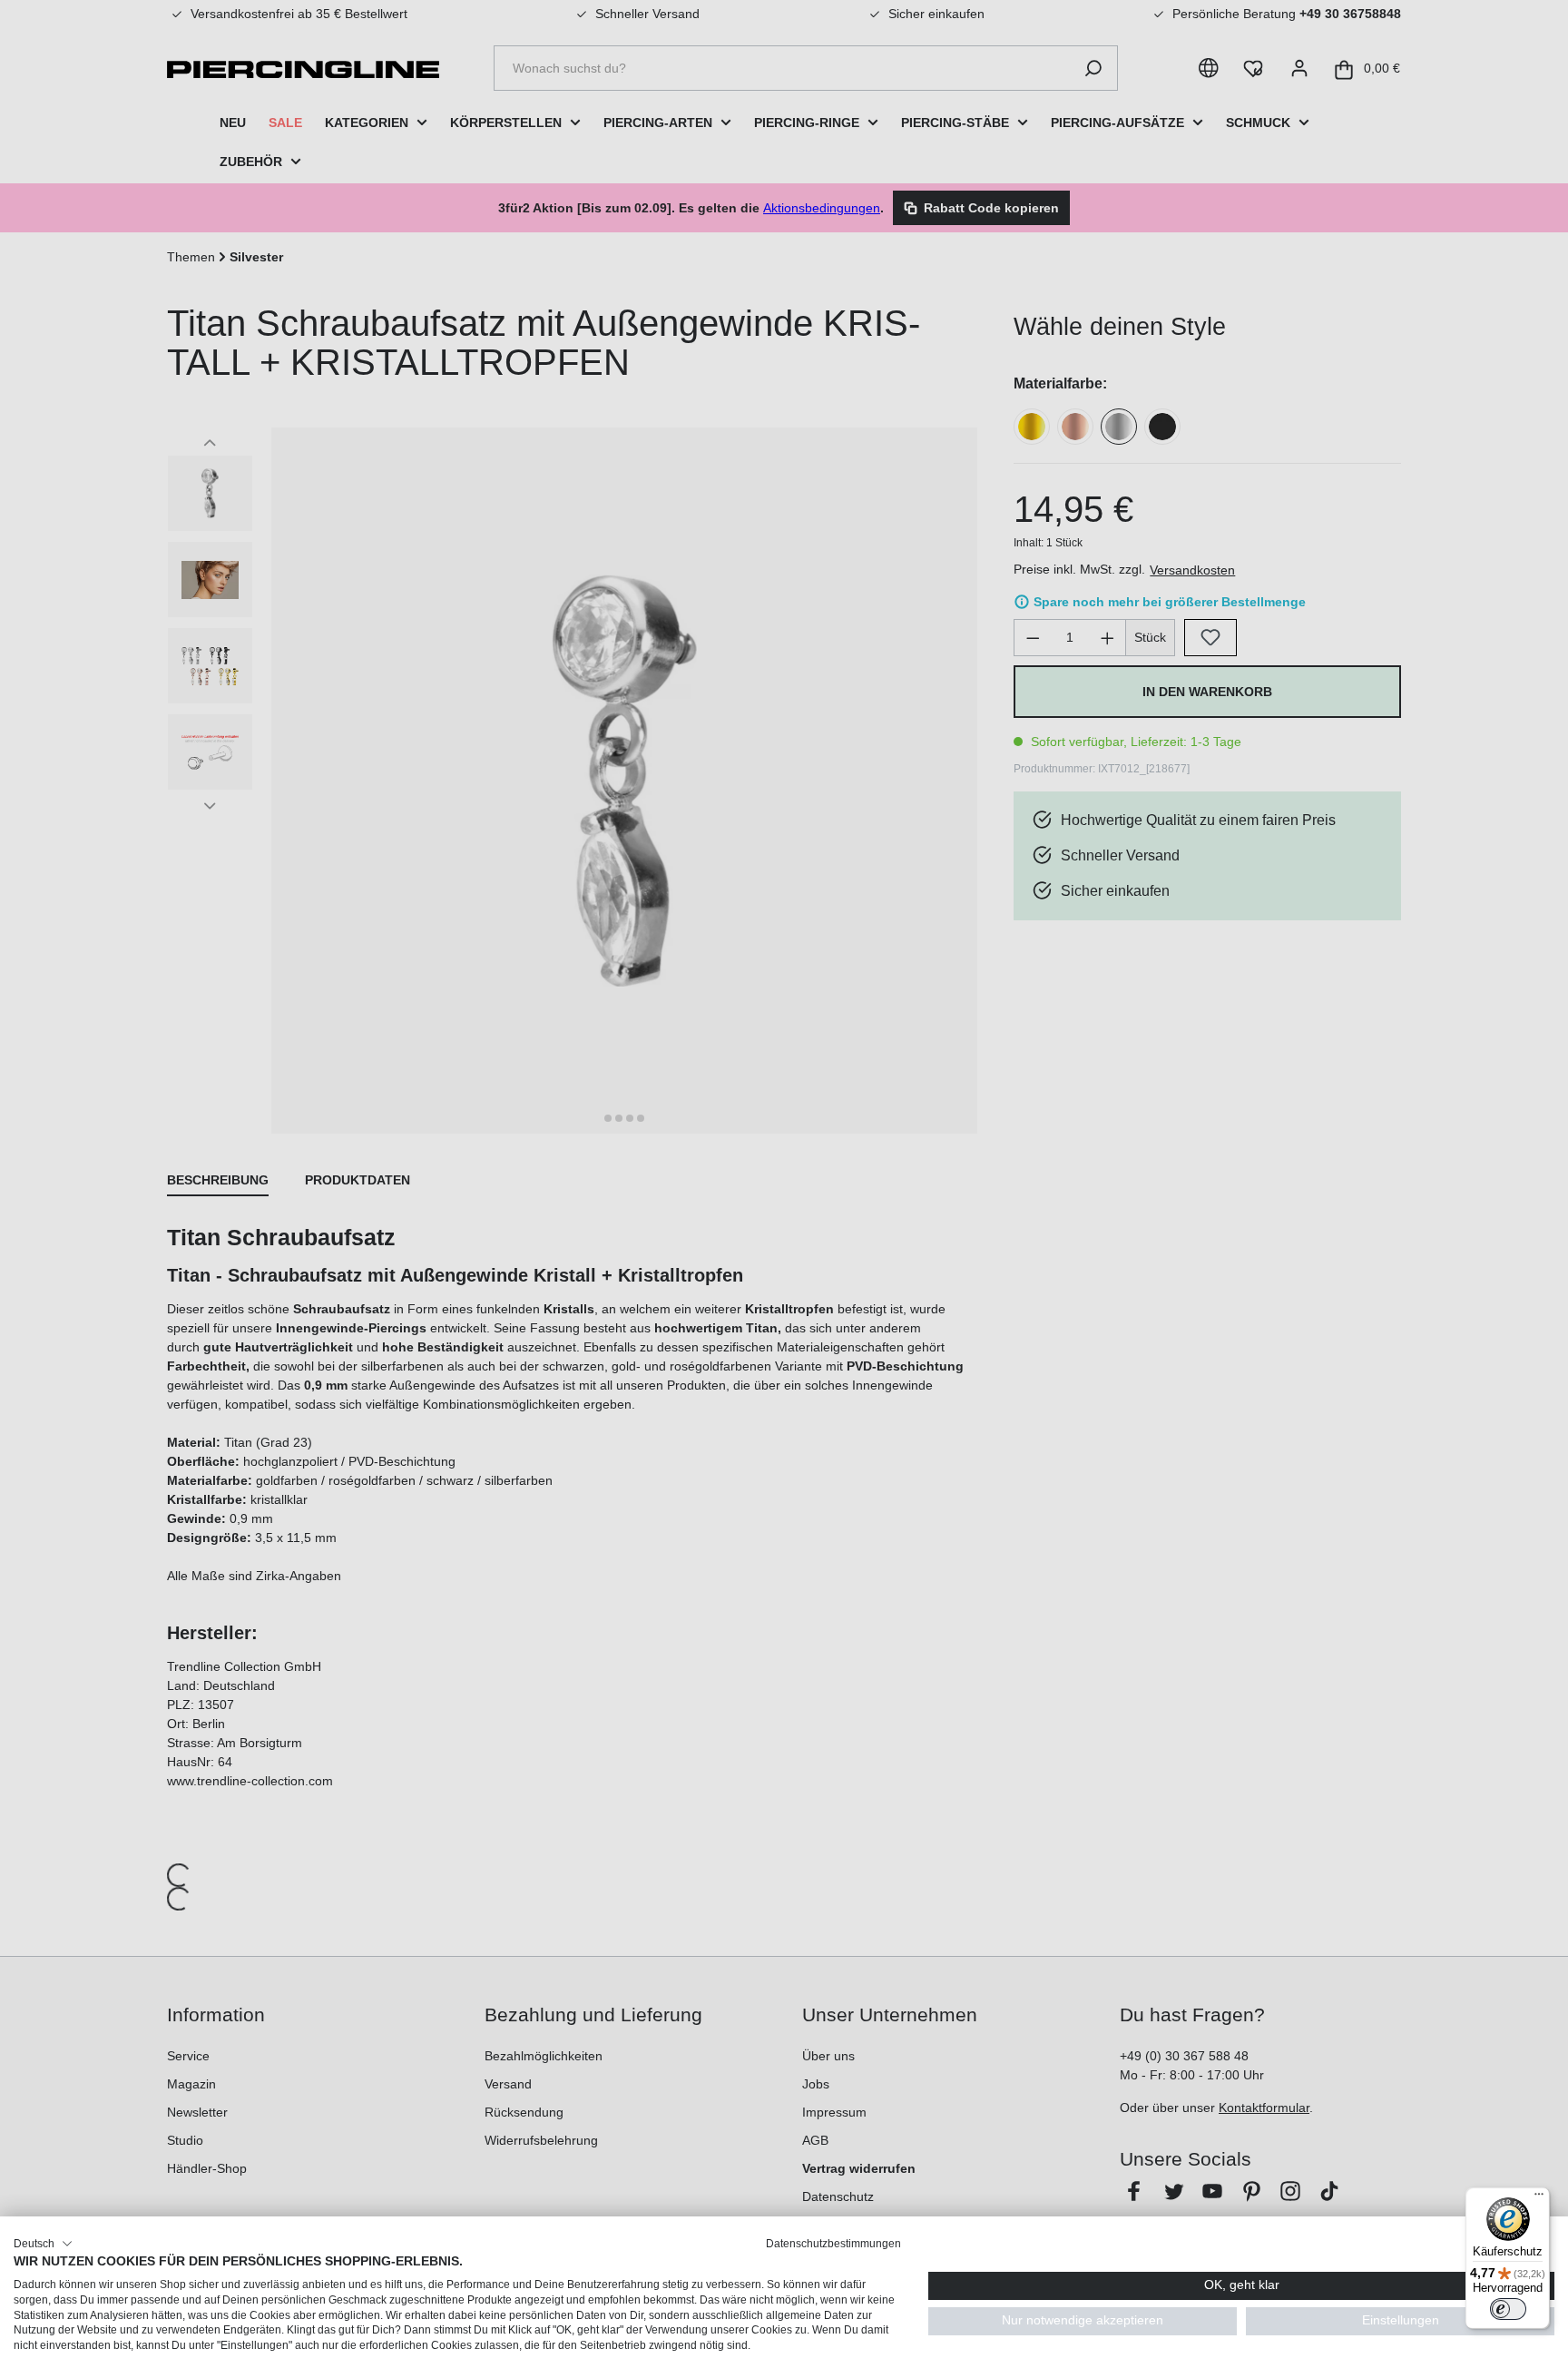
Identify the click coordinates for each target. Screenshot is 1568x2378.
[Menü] (1539, 2198)
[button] (43, 2244)
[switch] (1508, 2309)
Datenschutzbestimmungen (833, 2244)
